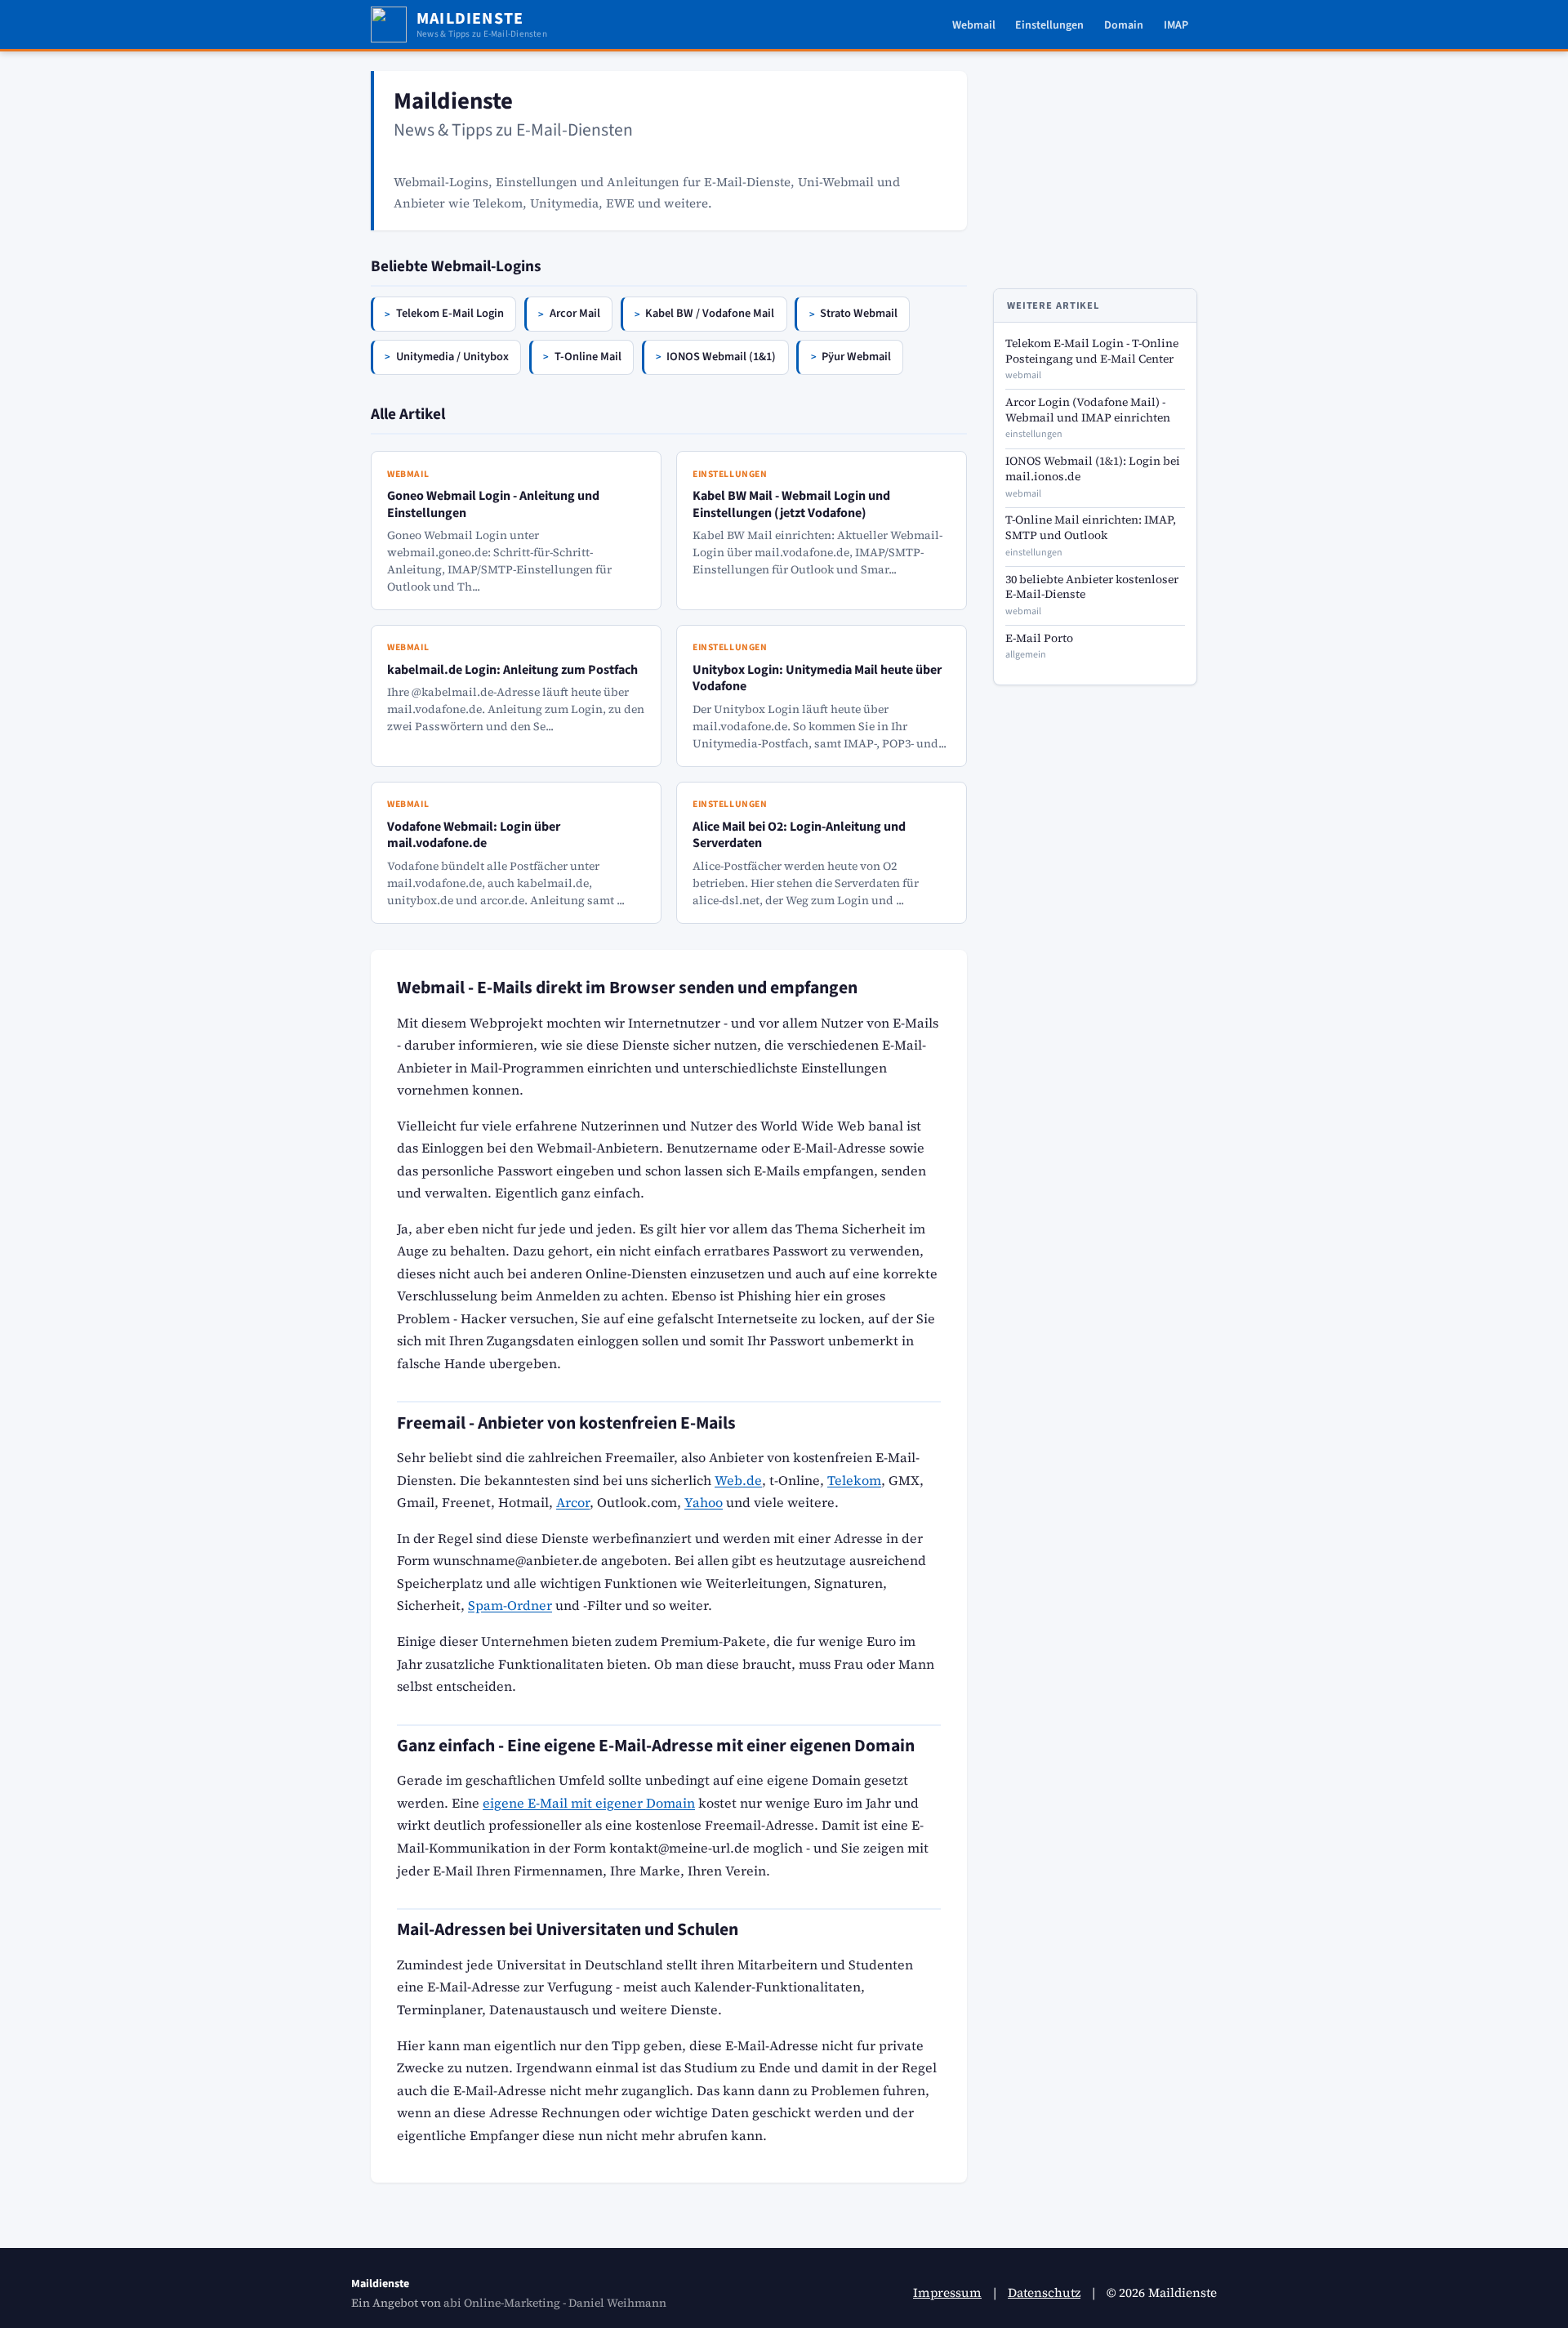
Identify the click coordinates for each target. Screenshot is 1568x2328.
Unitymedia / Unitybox (452, 357)
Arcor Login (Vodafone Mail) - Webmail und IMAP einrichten (1088, 410)
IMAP (1176, 25)
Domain (1124, 25)
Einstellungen (1049, 25)
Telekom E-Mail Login (450, 313)
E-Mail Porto (1039, 638)
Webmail (974, 25)
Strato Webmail (859, 313)
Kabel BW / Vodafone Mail (710, 313)
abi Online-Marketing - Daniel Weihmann (555, 2303)
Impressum (947, 2292)
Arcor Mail (575, 313)
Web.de (738, 1480)
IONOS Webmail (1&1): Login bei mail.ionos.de (1093, 469)
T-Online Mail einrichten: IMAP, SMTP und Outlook (1091, 528)
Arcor (573, 1502)
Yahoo (704, 1502)
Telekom (854, 1480)
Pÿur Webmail (856, 357)
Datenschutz (1044, 2292)
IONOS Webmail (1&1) (721, 357)
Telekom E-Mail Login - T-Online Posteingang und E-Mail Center (1092, 351)
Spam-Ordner (510, 1605)
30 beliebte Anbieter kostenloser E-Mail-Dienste (1092, 587)
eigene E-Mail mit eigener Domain (589, 1803)
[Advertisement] (1095, 173)
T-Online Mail (588, 357)
